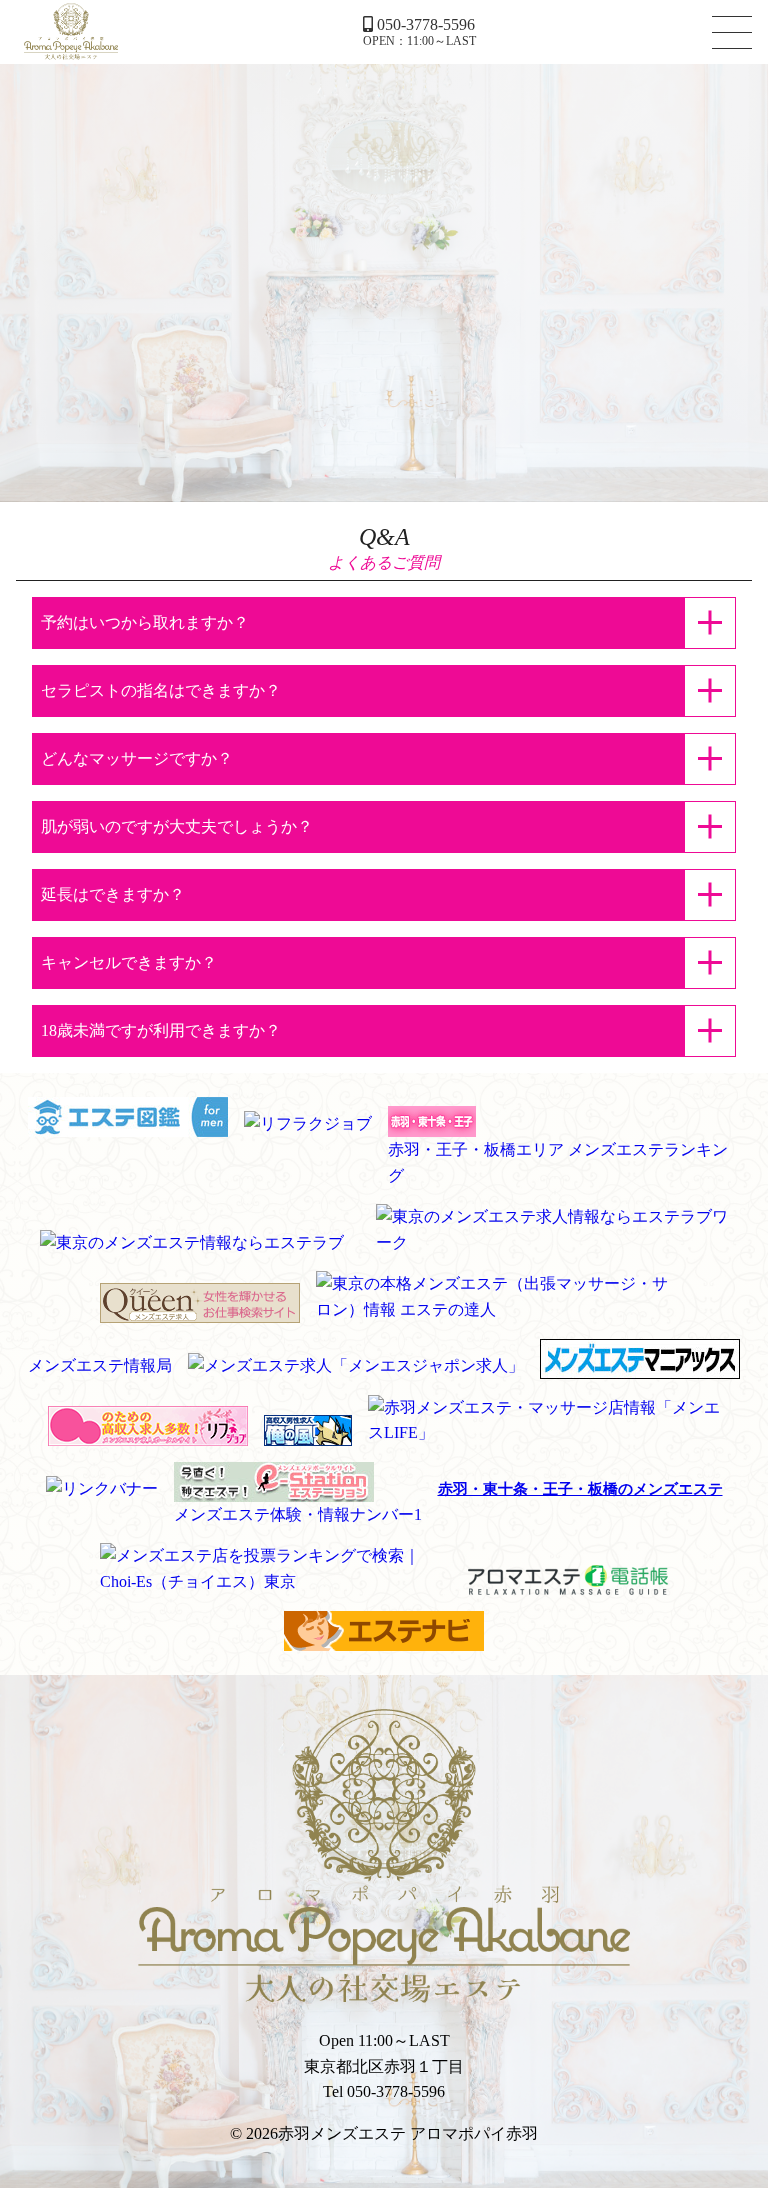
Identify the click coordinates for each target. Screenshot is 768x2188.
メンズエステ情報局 (100, 1365)
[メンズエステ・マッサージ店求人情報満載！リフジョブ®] (148, 1432)
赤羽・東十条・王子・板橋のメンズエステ (580, 1489)
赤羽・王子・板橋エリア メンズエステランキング (558, 1162)
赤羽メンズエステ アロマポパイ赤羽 (71, 32)
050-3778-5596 (426, 24)
